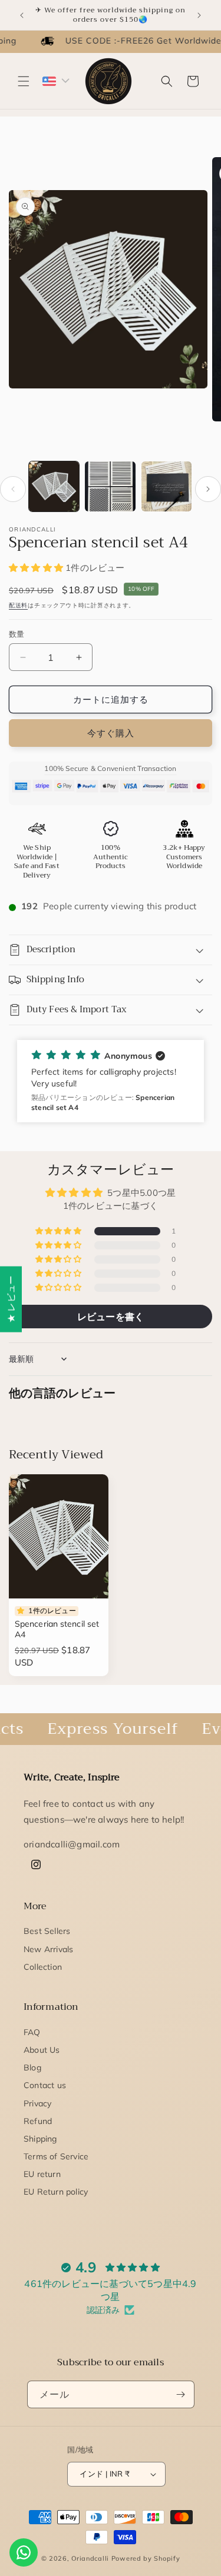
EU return (42, 2174)
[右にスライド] (208, 489)
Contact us (45, 2085)
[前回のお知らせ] (22, 15)
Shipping (40, 2139)
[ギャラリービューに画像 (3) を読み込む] (166, 486)
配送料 (18, 605)
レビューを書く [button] (111, 1317)
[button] (24, 81)
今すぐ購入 (111, 733)
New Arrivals (48, 1949)
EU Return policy (56, 2192)
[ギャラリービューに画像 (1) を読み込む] (54, 486)
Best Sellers (47, 1931)
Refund (38, 2121)
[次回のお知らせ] (199, 15)
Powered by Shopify (146, 2558)
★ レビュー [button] (11, 1299)
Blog (32, 2068)
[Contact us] (24, 2552)
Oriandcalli (90, 2558)
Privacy (37, 2103)
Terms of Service (56, 2156)
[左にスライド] (13, 489)
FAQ (32, 2032)
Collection (43, 1967)
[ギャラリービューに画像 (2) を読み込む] (110, 486)
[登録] (181, 2394)
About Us (42, 2050)
